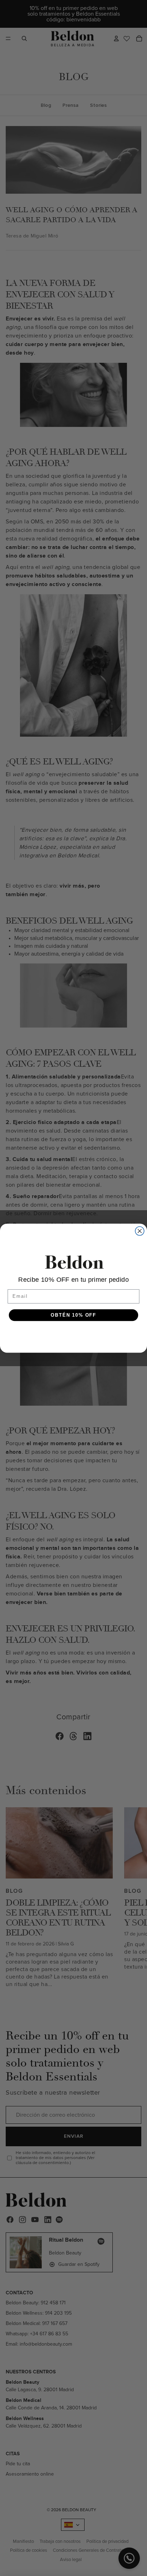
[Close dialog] (140, 1231)
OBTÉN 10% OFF (73, 1315)
